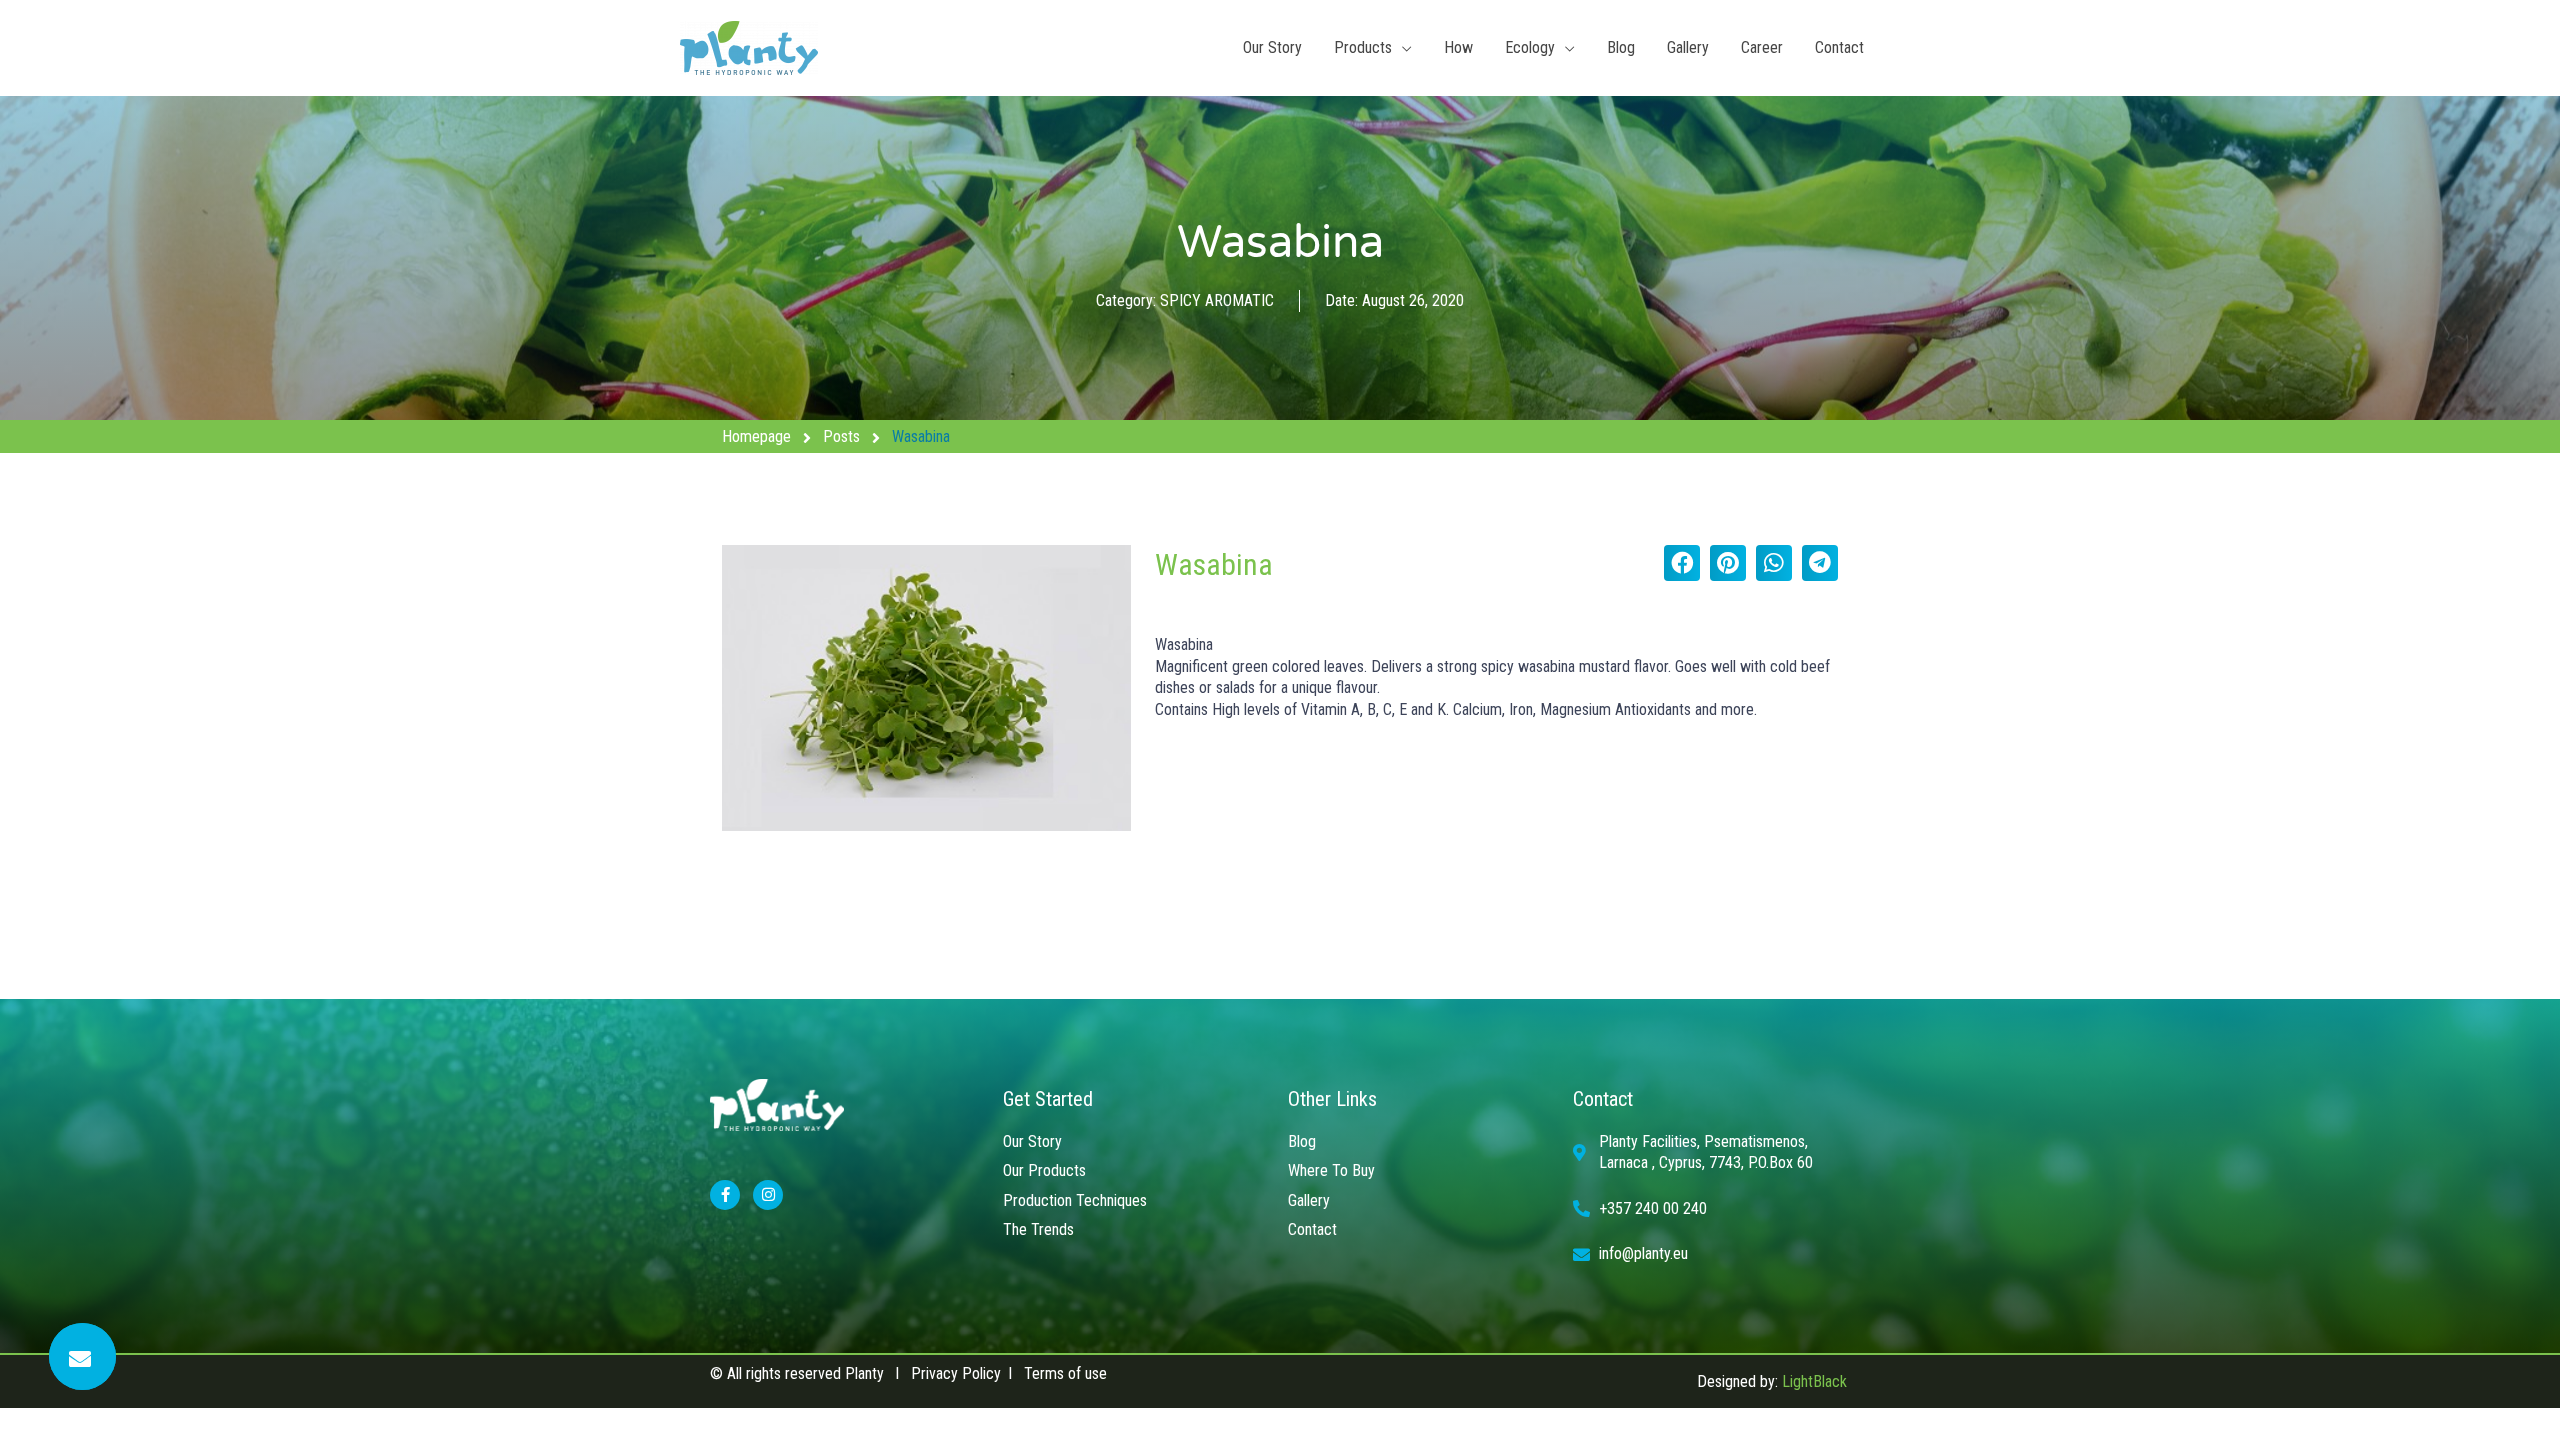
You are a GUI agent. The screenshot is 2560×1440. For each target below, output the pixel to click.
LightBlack (1814, 1381)
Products (1363, 47)
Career (1762, 47)
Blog (1621, 47)
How (1458, 47)
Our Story (1272, 47)
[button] (1682, 563)
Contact (1839, 47)
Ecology (1530, 47)
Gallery (1688, 47)
